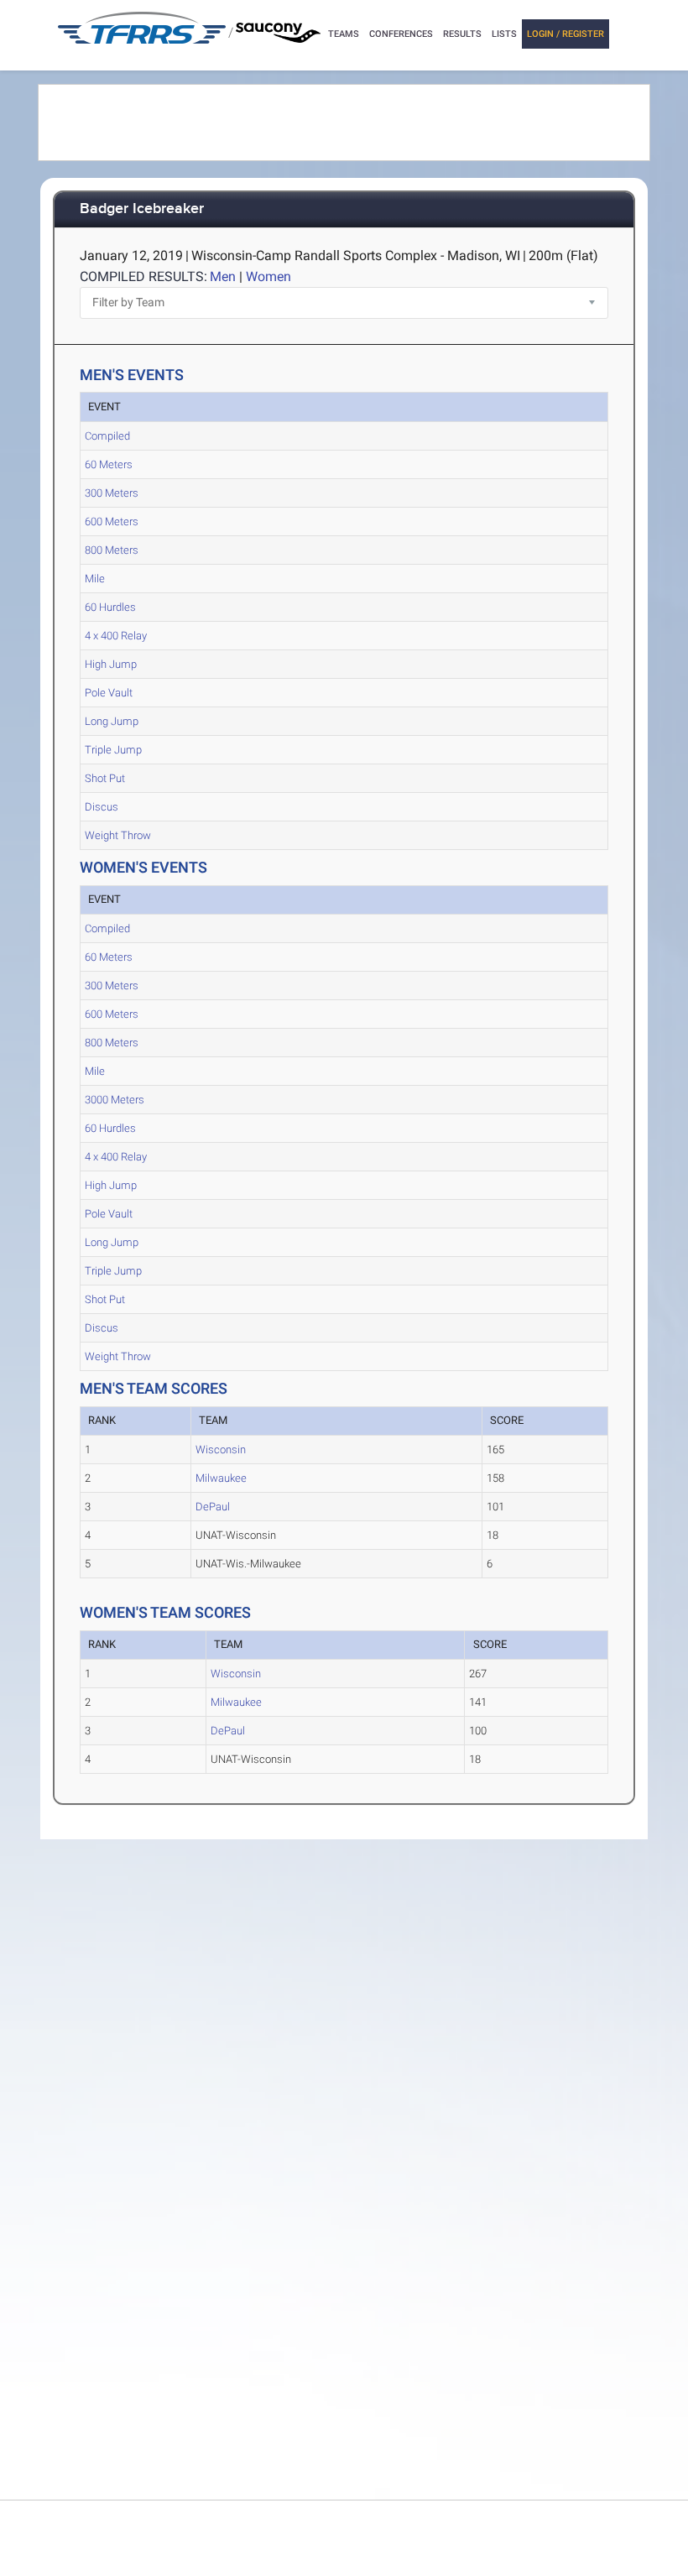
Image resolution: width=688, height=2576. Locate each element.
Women (268, 276)
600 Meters (112, 521)
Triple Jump (113, 750)
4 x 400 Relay (116, 636)
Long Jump (112, 721)
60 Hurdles (110, 607)
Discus (102, 807)
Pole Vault (109, 693)
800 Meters (112, 550)
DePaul (213, 1507)
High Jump (111, 664)
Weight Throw (118, 835)
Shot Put (105, 778)
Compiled (107, 436)
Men (223, 276)
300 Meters (112, 493)
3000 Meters (115, 1100)
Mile (95, 579)
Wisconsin (221, 1450)
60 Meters (109, 464)
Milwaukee (221, 1478)
